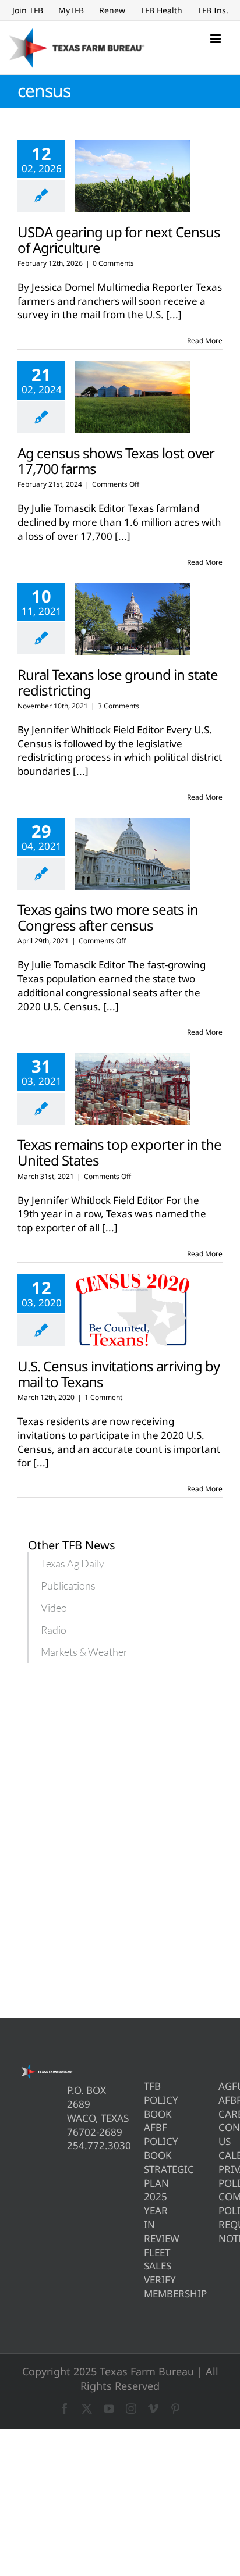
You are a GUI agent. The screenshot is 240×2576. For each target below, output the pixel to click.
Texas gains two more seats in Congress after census (108, 917)
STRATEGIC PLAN (146, 2176)
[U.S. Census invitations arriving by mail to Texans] (133, 1310)
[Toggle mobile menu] (216, 39)
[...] (174, 314)
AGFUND (220, 2086)
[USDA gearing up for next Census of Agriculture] (133, 176)
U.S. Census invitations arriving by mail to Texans (119, 1374)
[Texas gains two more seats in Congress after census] (133, 854)
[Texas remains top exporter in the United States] (133, 1089)
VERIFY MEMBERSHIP (146, 2287)
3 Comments (119, 706)
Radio (54, 1630)
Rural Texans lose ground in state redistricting (118, 682)
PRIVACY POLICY (220, 2176)
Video (54, 1608)
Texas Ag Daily (73, 1563)
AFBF (220, 2100)
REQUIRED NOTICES (220, 2231)
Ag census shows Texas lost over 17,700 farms (116, 461)
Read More (205, 341)
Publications (68, 1585)
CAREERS (220, 2114)
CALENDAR (220, 2155)
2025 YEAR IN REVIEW (146, 2217)
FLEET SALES (146, 2259)
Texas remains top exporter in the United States (119, 1152)
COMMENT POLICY (220, 2203)
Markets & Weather (84, 1652)
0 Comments (113, 263)
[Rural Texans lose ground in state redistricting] (133, 619)
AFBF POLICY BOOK (146, 2141)
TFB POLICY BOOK (146, 2100)
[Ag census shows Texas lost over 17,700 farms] (133, 397)
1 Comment (103, 1397)
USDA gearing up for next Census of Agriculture (119, 240)
